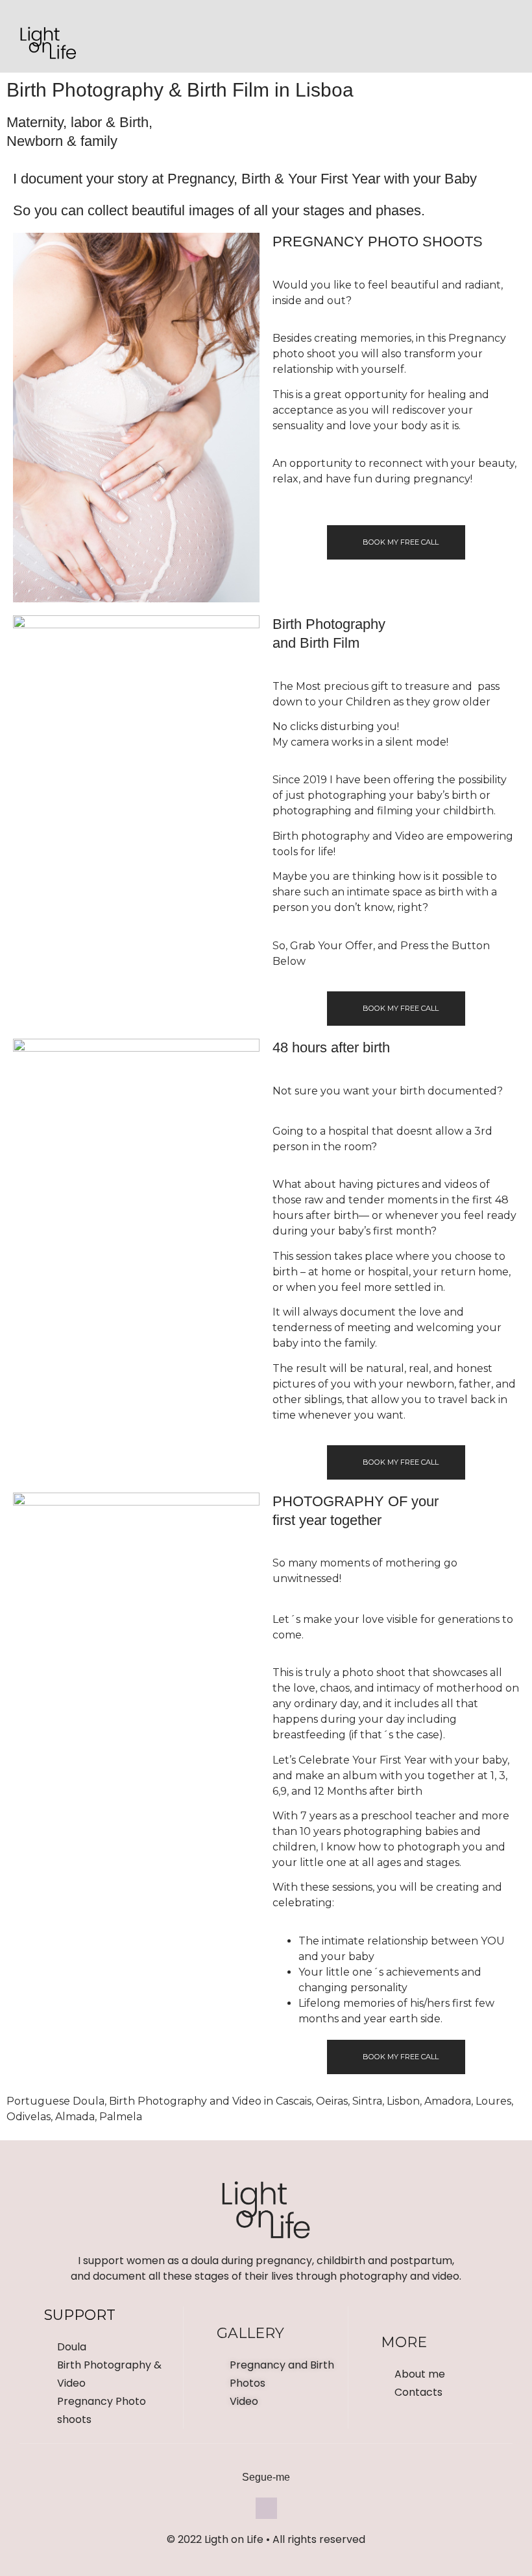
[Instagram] (497, 40)
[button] (266, 40)
